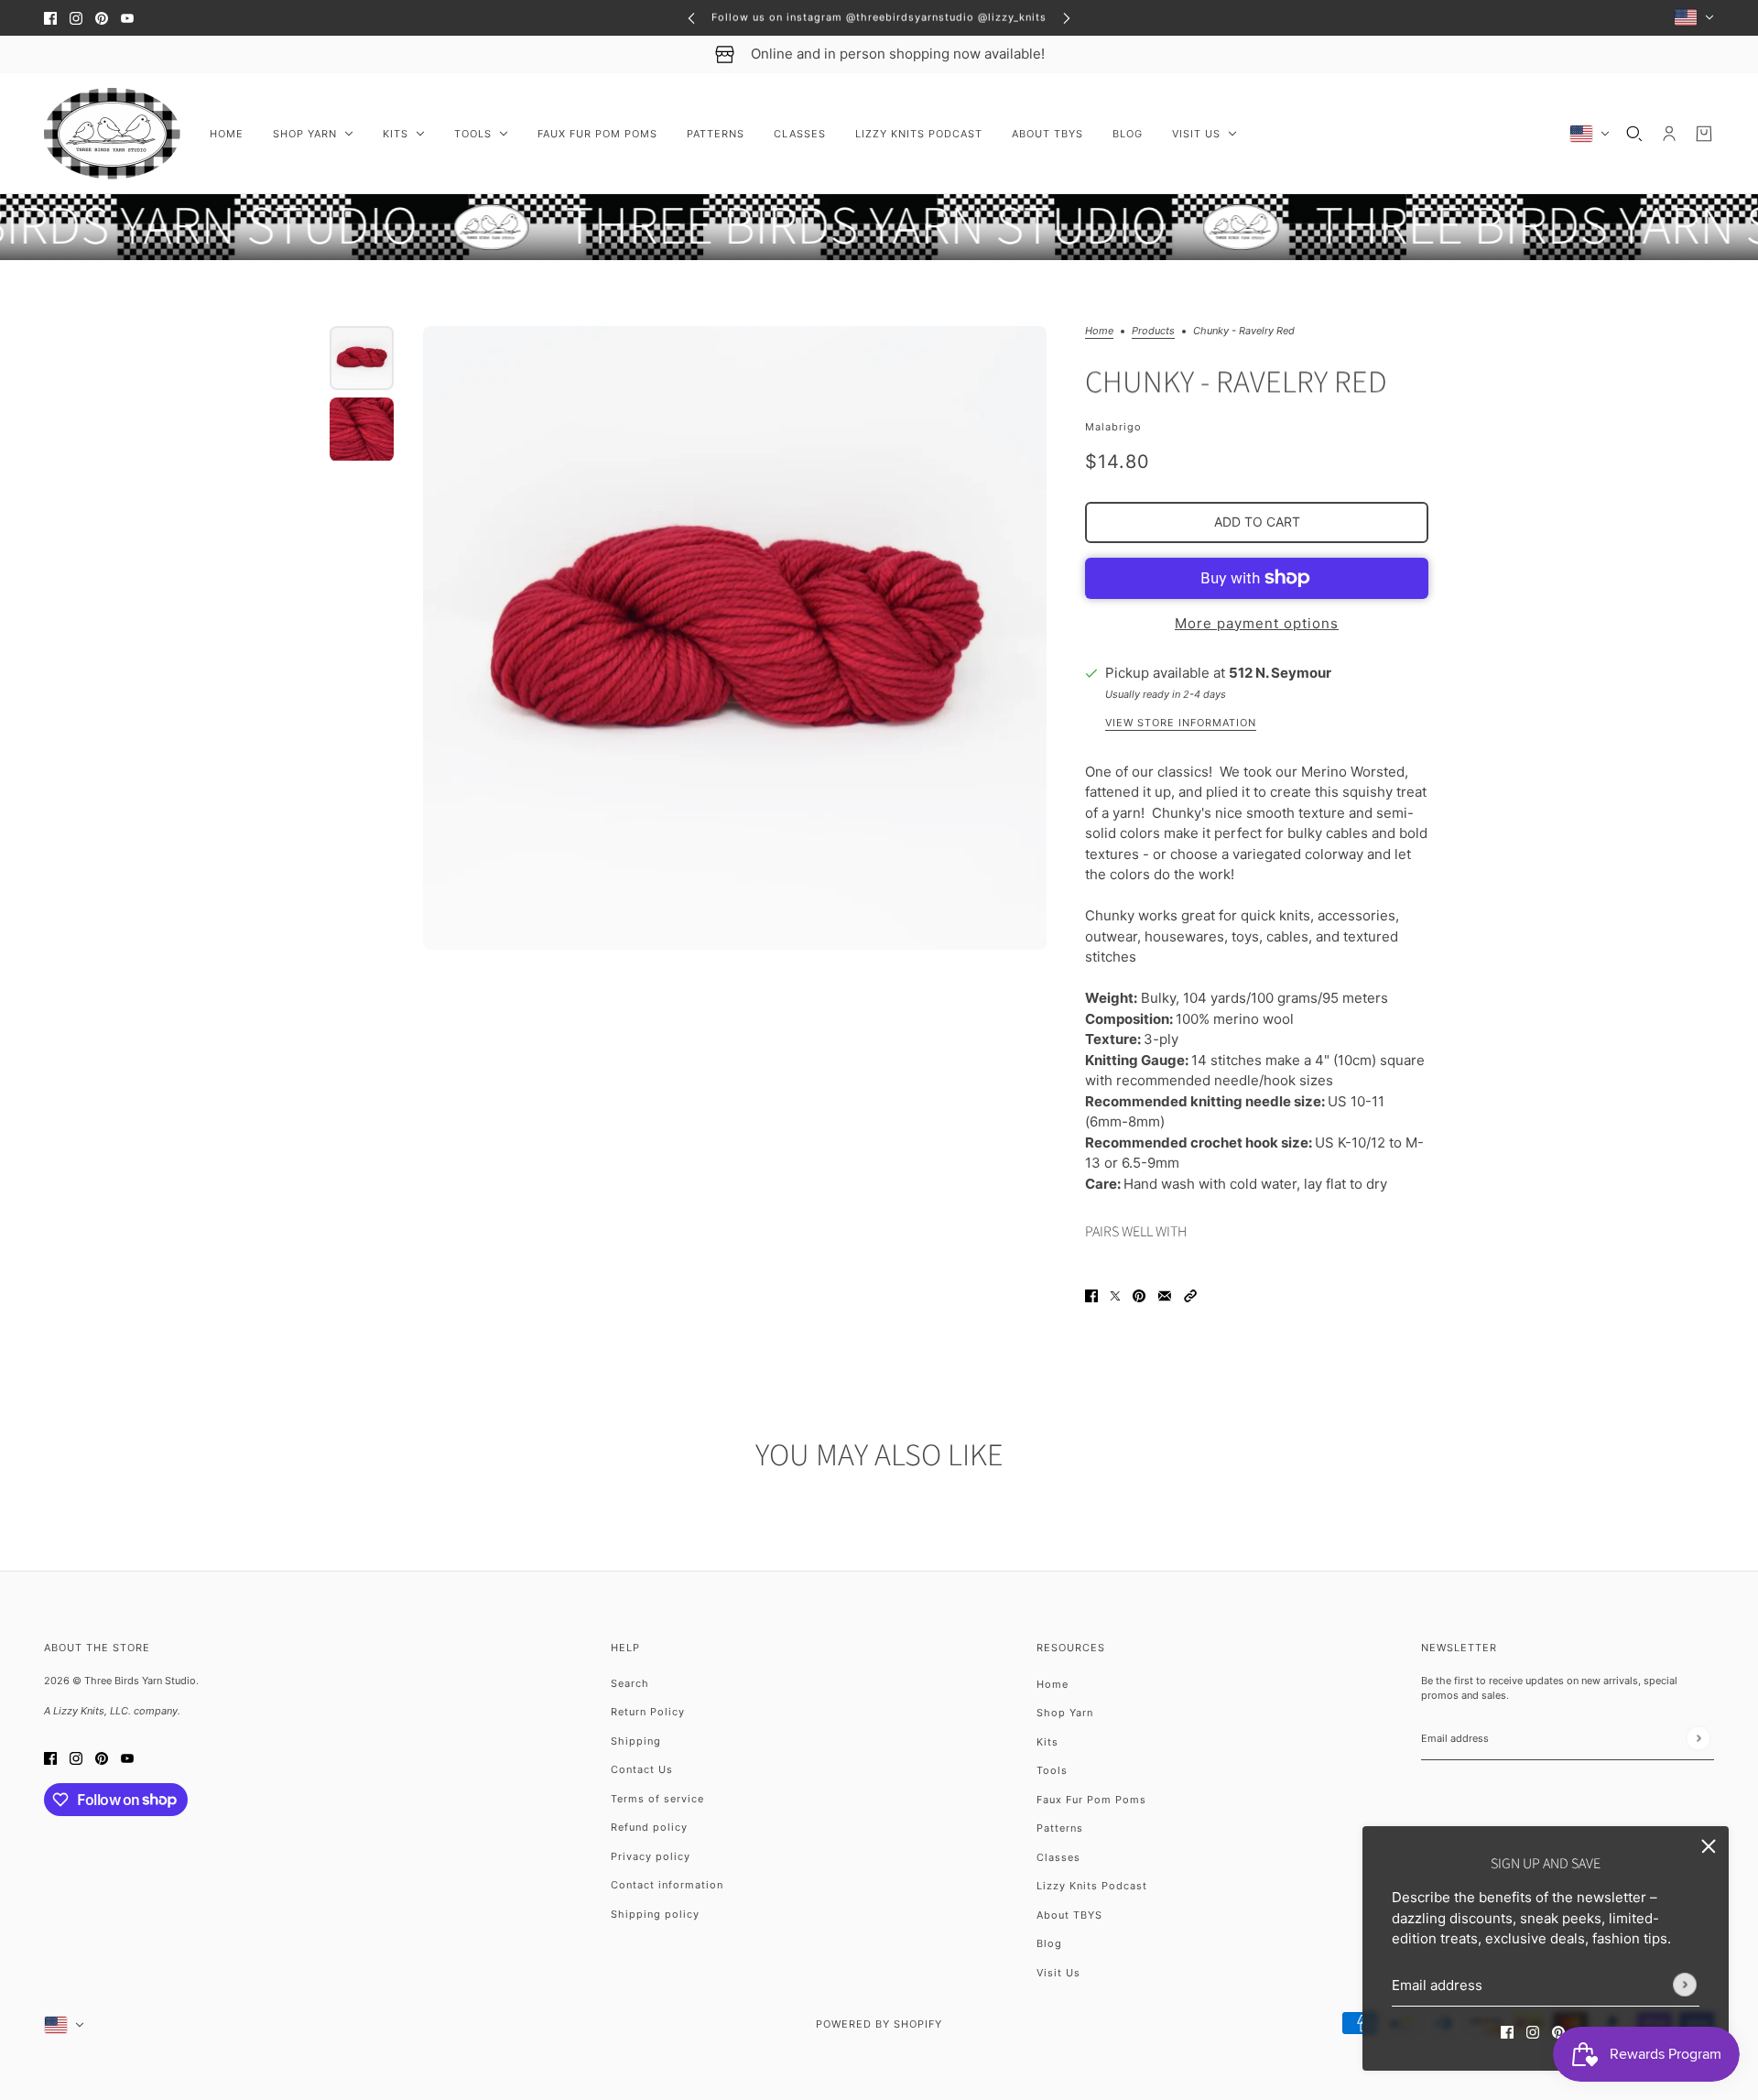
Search (630, 1683)
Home (1099, 332)
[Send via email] (1165, 1295)
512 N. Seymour (1280, 673)
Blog (1049, 1943)
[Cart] (1704, 134)
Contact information (667, 1885)
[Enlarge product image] (735, 638)
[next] (1067, 18)
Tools (1052, 1770)
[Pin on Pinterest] (1139, 1295)
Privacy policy (651, 1856)
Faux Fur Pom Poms (1091, 1800)
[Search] (1634, 134)
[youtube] (127, 18)
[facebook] (50, 18)
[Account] (1669, 134)
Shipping (636, 1741)
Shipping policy (655, 1914)
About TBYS (1069, 1915)
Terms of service (657, 1799)
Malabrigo (1113, 427)
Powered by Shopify (879, 2024)
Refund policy (649, 1827)
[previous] (691, 18)
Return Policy (648, 1712)
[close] (1709, 1846)
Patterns (1060, 1828)
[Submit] (1685, 1985)
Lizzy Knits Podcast (1092, 1886)
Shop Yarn (1065, 1713)
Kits (1047, 1742)
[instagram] (76, 18)
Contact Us (642, 1769)
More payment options (1257, 623)
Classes (1058, 1857)
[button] (1190, 1295)
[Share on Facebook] (1091, 1295)
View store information (1181, 724)
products (1153, 332)
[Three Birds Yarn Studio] (112, 134)
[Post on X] (1115, 1295)
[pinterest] (102, 18)
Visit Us (1058, 1973)
